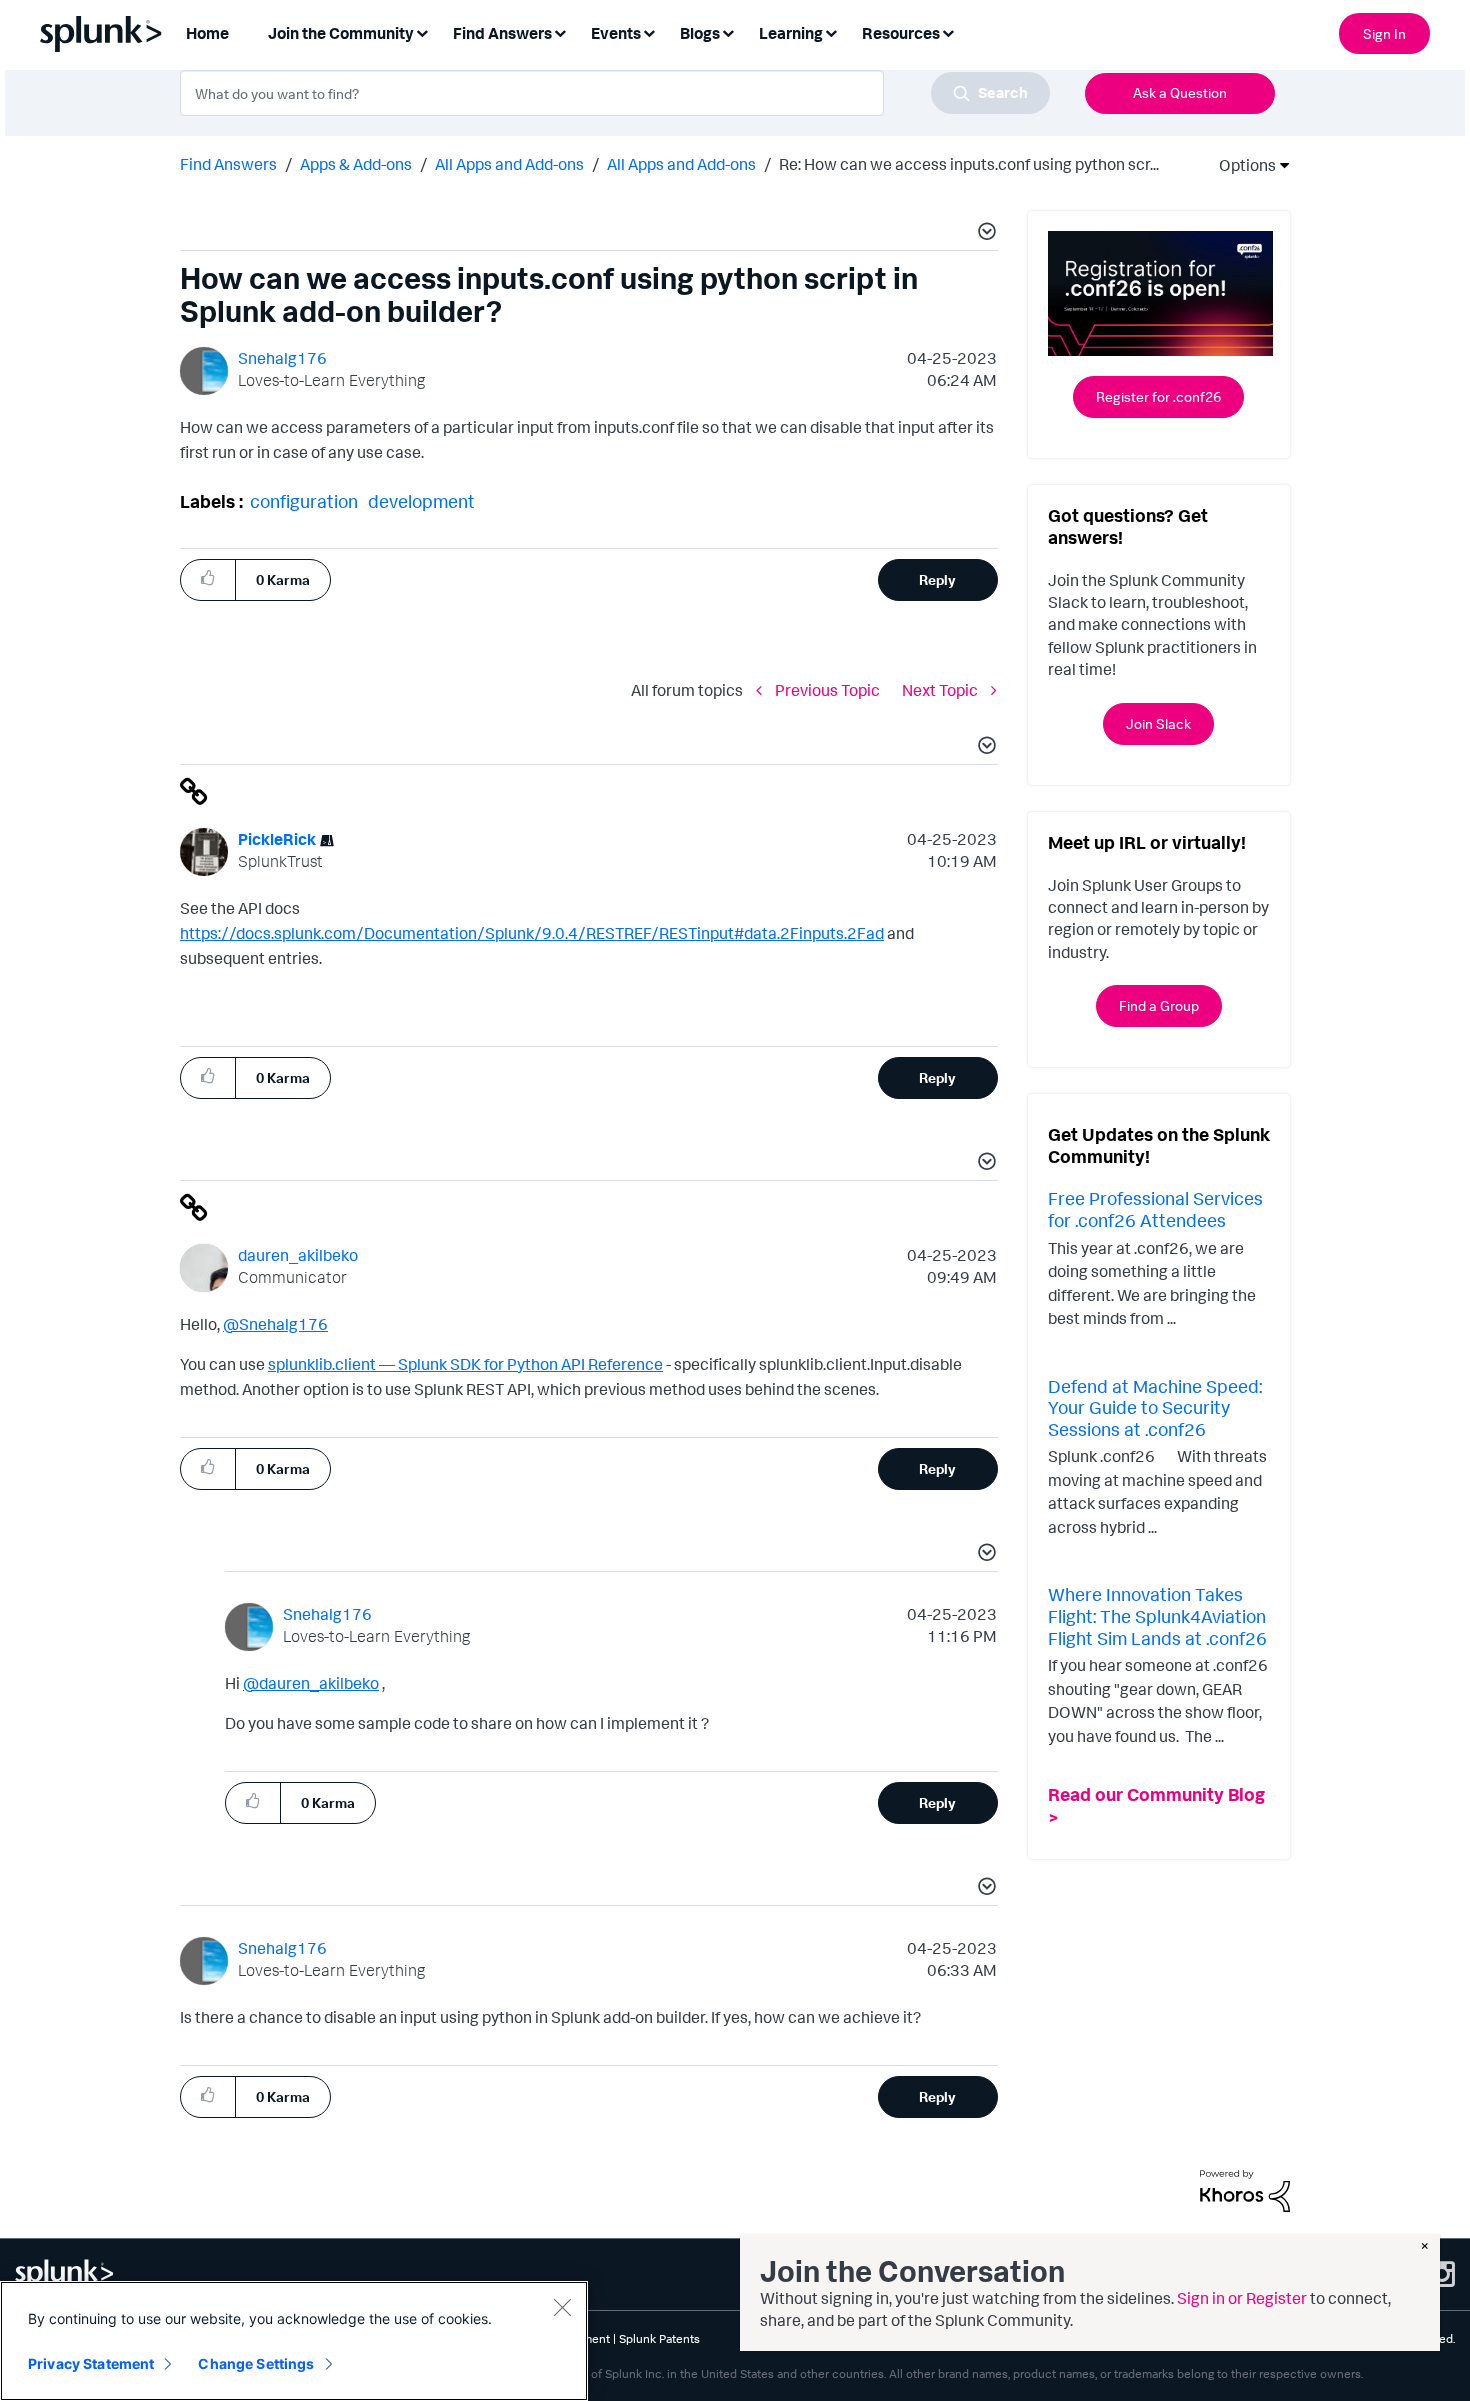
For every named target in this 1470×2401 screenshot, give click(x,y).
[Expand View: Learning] (831, 31)
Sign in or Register (1242, 2298)
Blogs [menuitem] (700, 33)
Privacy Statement (91, 2363)
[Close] (562, 2307)
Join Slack (1158, 723)
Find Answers (228, 164)
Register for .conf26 (1158, 396)
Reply (937, 579)
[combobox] (615, 93)
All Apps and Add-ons (509, 164)
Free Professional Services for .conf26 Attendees (1155, 1209)
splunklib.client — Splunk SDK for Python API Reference (465, 1364)
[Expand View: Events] (649, 31)
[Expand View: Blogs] (728, 31)
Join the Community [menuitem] (341, 33)
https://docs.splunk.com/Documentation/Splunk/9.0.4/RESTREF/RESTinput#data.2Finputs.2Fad (532, 933)
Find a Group (1159, 1005)
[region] (294, 2341)
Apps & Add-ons (356, 164)
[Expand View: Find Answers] (560, 31)
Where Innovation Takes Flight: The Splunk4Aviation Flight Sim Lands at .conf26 (1157, 1615)
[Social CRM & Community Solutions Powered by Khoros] (1245, 2189)
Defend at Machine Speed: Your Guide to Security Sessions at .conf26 (1155, 1407)
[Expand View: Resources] (948, 31)
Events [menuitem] (616, 33)
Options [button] (1241, 165)
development (421, 501)
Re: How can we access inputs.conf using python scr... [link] (969, 164)
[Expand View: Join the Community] (422, 31)
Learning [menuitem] (791, 33)
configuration (304, 501)
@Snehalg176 (275, 1324)
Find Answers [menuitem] (502, 33)
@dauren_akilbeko (311, 1683)
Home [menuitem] (207, 33)
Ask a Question (1180, 92)
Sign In (1384, 33)
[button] (984, 234)
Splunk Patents (659, 2338)
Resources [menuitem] (901, 33)
